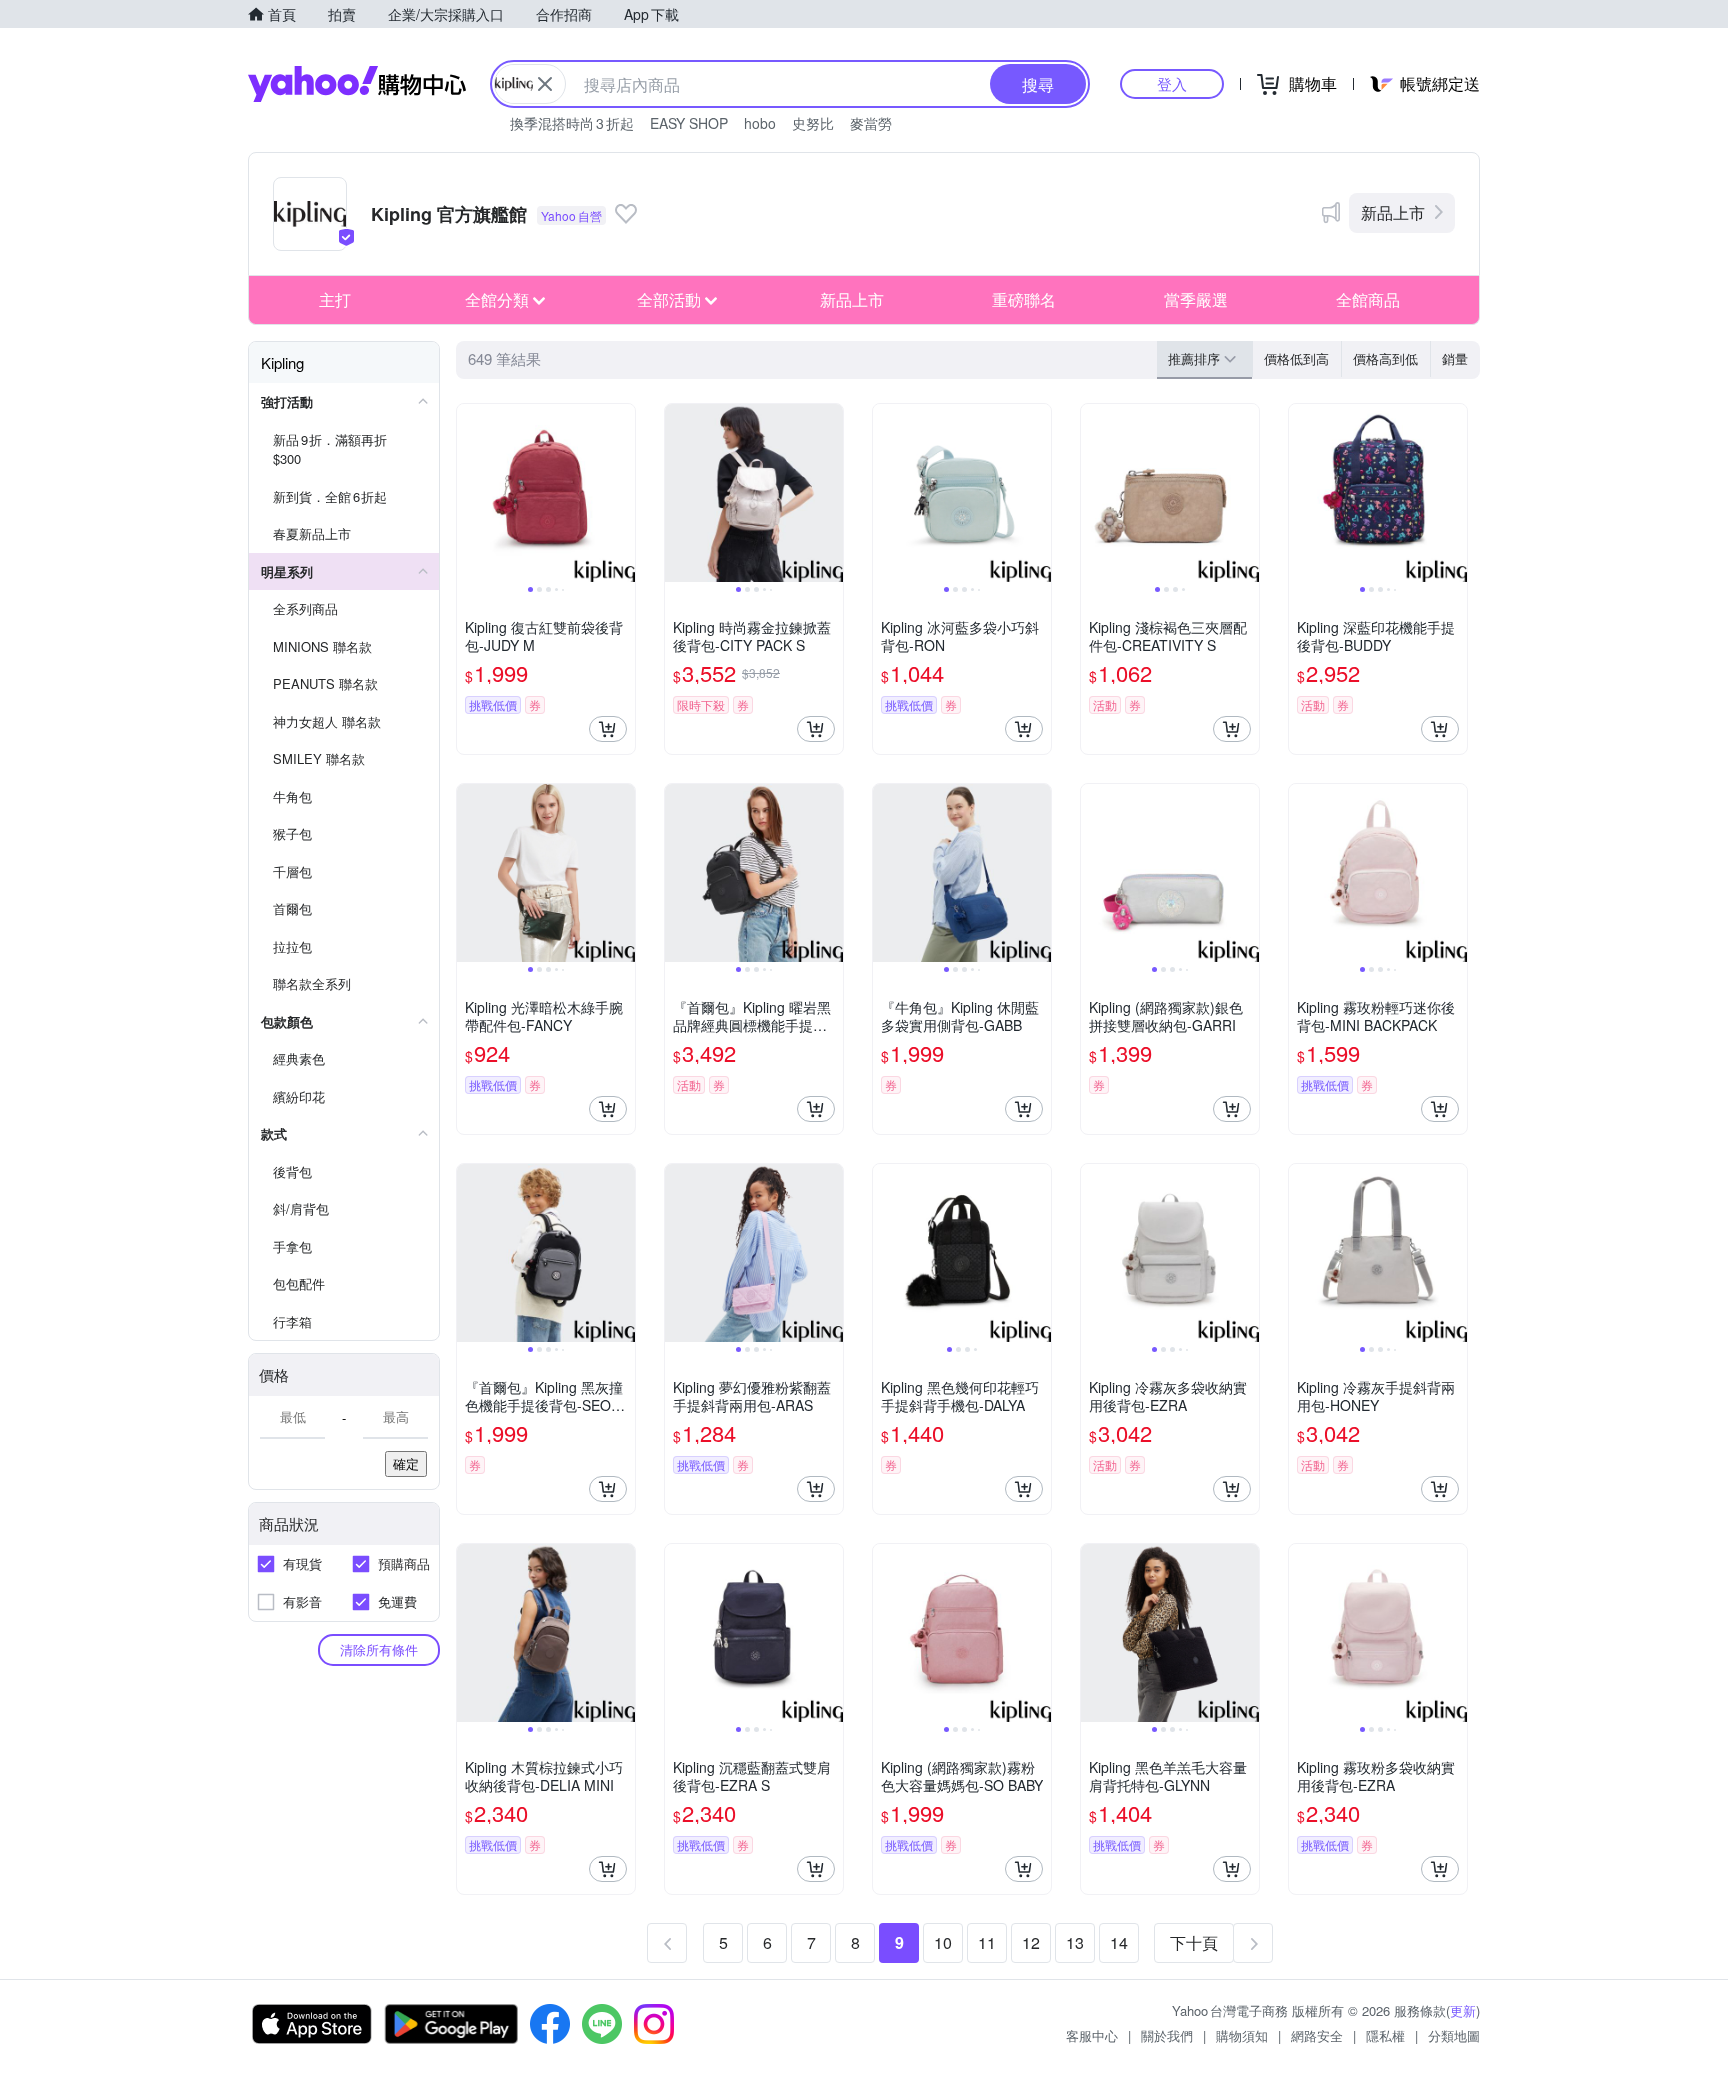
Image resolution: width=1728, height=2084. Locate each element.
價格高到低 (1385, 358)
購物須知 (1242, 2035)
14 (1119, 1942)
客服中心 (1092, 2035)
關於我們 (1167, 2035)
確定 (406, 1463)
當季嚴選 (1196, 299)
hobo (760, 123)
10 (943, 1942)
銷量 (1455, 358)
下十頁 (1194, 1942)
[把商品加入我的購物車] (608, 729)
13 (1075, 1942)
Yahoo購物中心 (357, 84)
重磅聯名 (1024, 299)
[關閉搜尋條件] (545, 84)
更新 (1463, 2010)
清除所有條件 (379, 1649)
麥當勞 (871, 123)
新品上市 (1393, 212)
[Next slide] (622, 493)
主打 (335, 299)
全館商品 (1368, 299)
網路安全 (1317, 2035)
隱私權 (1385, 2035)
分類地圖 (1454, 2035)
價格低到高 (1296, 358)
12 (1031, 1942)
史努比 (813, 123)
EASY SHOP (689, 123)
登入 (1172, 83)
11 (987, 1942)
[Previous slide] (470, 493)
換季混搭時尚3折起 (572, 123)
